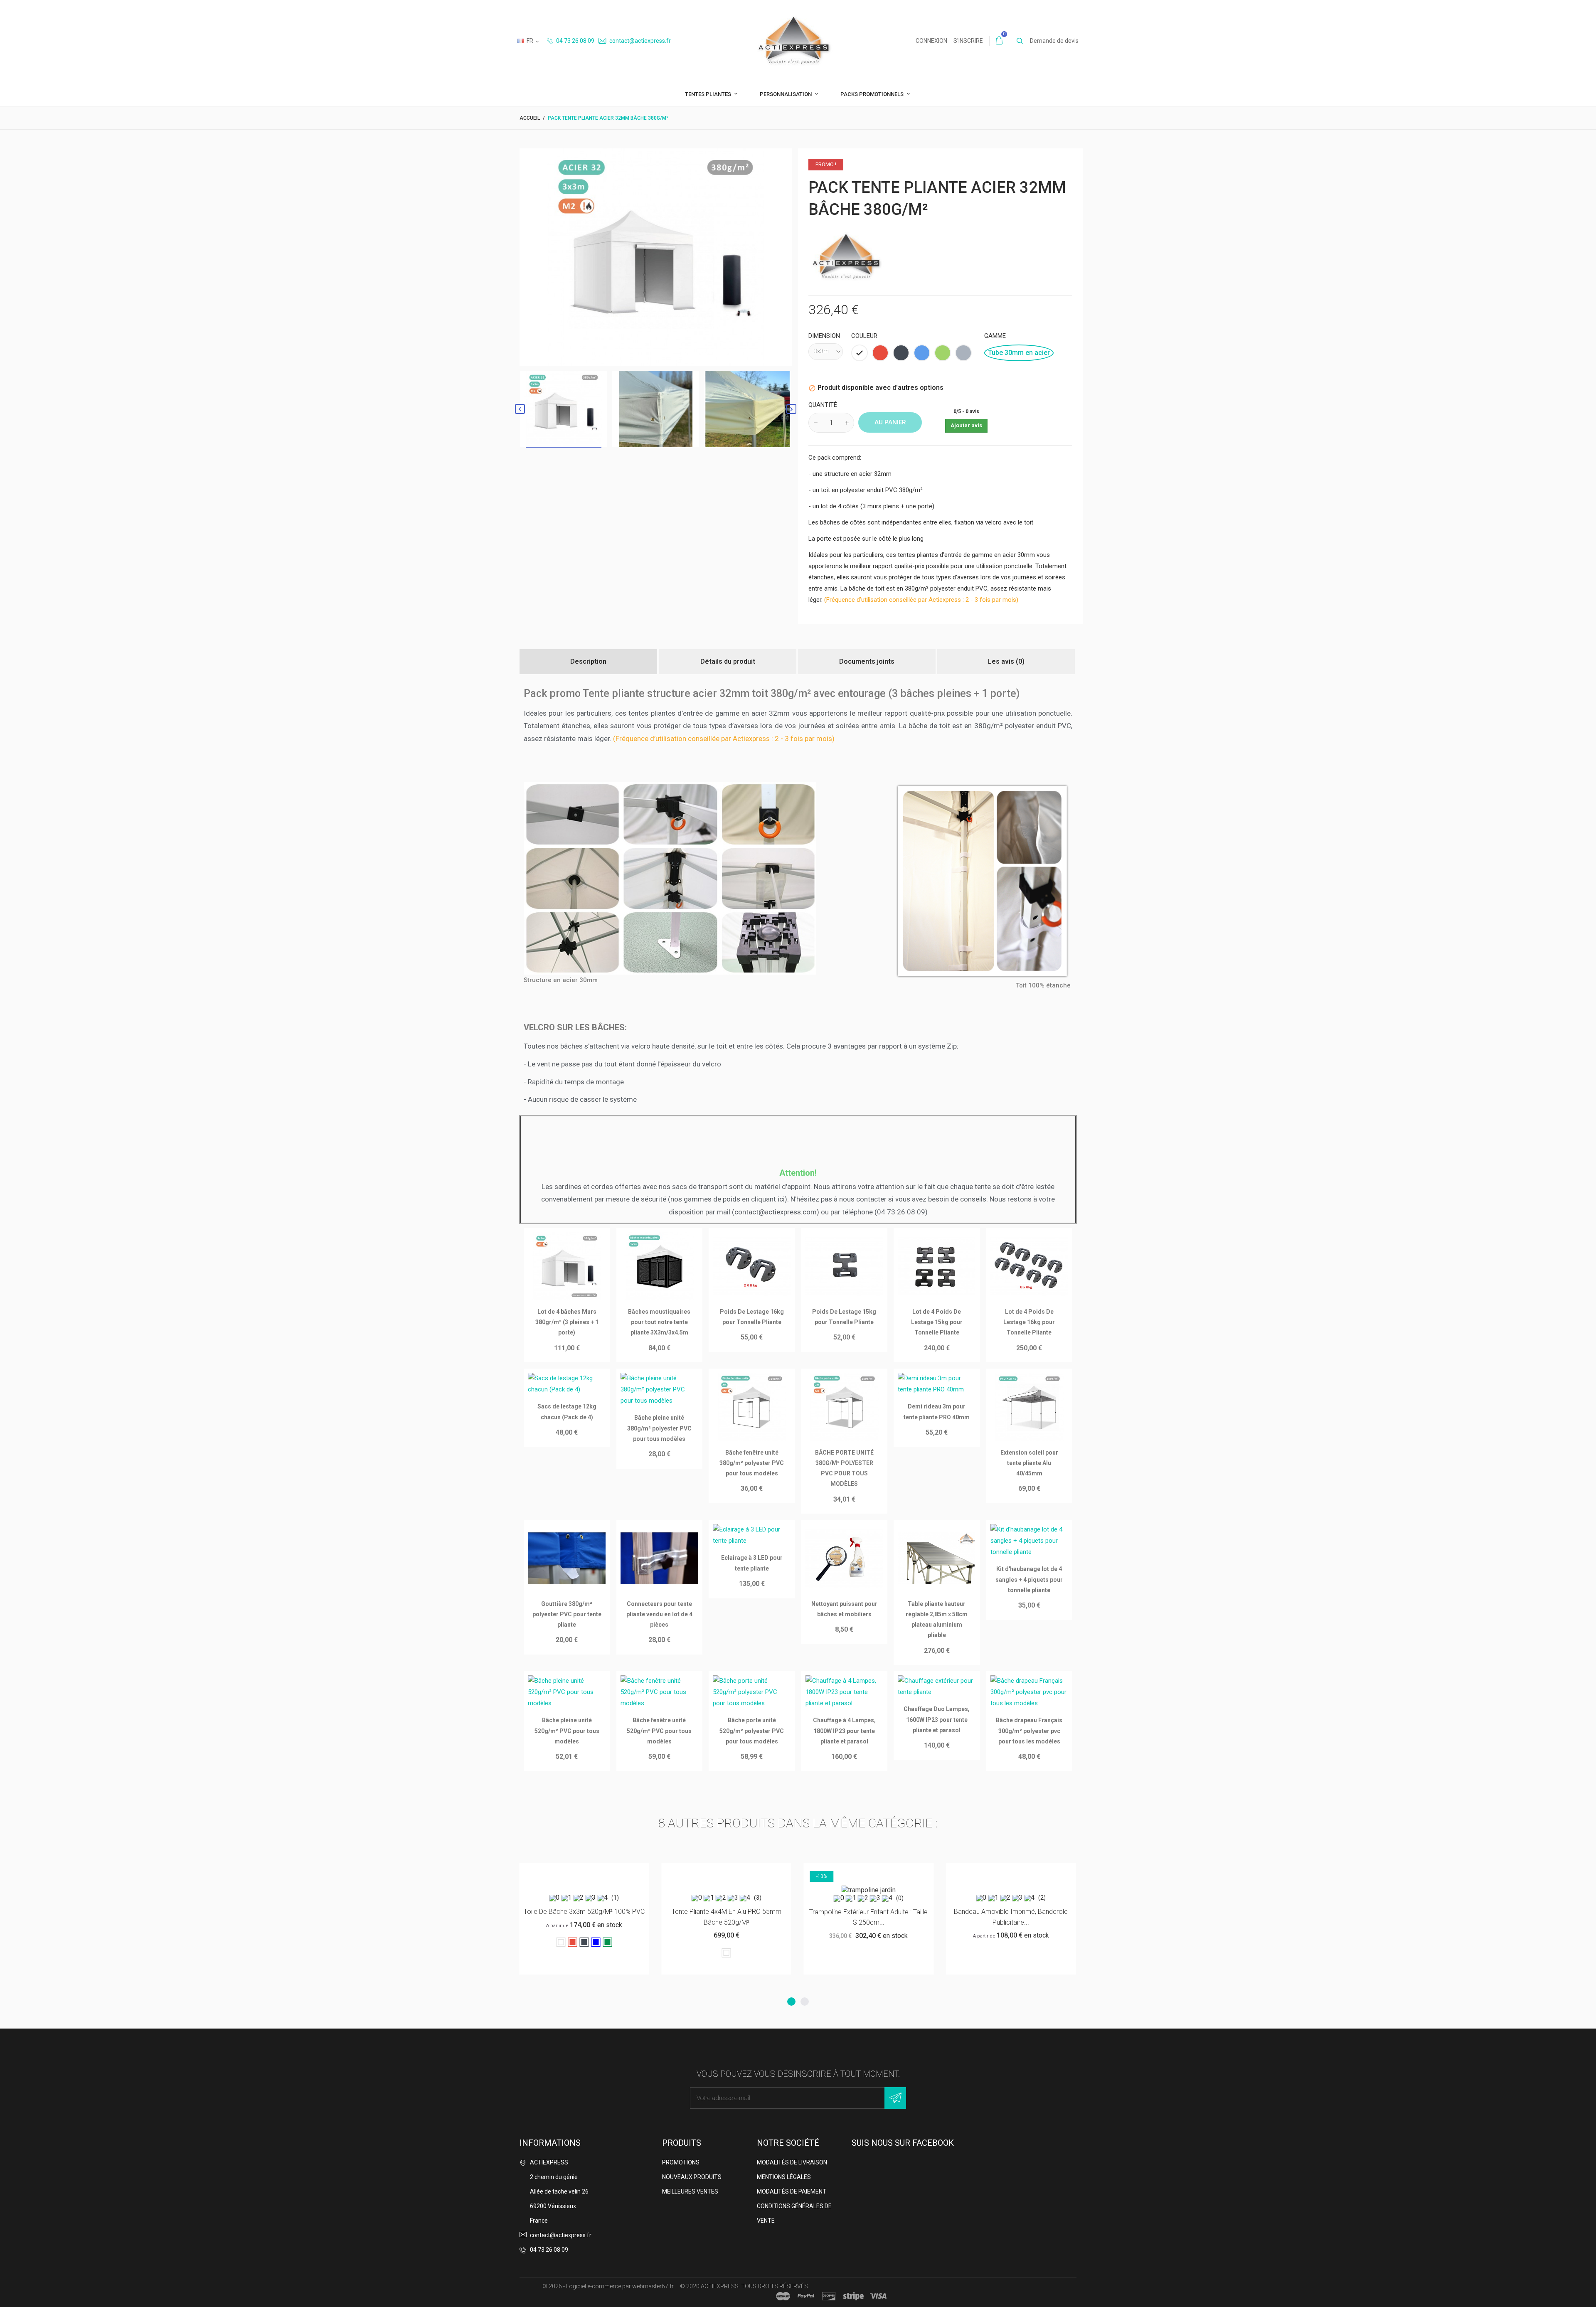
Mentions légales (784, 2177)
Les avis (1006, 661)
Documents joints (867, 661)
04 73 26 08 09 (575, 41)
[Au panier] (706, 1872)
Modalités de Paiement (792, 2191)
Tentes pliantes (709, 94)
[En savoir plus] (605, 1872)
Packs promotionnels (873, 94)
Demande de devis (1054, 41)
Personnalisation (786, 94)
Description (588, 661)
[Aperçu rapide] (584, 1872)
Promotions (681, 2162)
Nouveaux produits (692, 2177)
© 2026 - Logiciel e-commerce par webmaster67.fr (608, 2286)
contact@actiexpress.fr (639, 41)
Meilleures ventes (690, 2191)
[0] (999, 41)
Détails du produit (728, 661)
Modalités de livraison (792, 2162)
